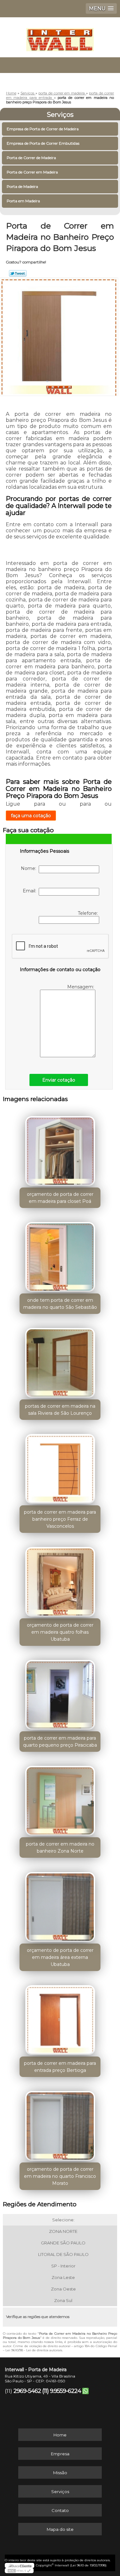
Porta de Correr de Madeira (31, 158)
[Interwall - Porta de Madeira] (60, 36)
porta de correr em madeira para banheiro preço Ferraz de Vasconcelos (60, 1519)
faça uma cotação (31, 816)
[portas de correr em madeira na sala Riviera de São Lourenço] (60, 1361)
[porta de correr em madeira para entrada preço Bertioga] (60, 2018)
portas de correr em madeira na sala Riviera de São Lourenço (60, 1410)
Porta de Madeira (22, 186)
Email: (31, 891)
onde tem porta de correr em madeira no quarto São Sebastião (60, 1304)
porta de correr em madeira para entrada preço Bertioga (60, 2067)
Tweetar (18, 273)
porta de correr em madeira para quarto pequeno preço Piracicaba (60, 1742)
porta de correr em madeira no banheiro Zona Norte (60, 1847)
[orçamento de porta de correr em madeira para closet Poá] (60, 1149)
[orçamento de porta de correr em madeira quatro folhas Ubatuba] (60, 1580)
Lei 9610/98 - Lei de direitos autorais (34, 2350)
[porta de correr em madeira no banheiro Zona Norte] (60, 1799)
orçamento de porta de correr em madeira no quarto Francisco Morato (60, 2176)
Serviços (60, 115)
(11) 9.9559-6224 (62, 2391)
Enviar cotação (59, 1080)
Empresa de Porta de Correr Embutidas (43, 143)
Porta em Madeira (23, 201)
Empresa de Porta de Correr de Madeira (43, 129)
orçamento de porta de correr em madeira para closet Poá (60, 1198)
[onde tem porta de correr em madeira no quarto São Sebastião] (60, 1255)
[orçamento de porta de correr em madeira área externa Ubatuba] (60, 1905)
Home (60, 2435)
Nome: (30, 868)
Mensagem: (81, 987)
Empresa (60, 2454)
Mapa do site (60, 2529)
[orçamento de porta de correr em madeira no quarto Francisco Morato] (60, 2124)
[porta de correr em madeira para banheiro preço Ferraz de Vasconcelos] (60, 1467)
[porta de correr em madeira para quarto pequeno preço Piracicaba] (60, 1693)
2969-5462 (27, 2391)
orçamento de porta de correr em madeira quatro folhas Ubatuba (60, 1632)
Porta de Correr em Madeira (32, 172)
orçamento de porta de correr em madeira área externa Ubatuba (60, 1957)
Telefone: (88, 913)
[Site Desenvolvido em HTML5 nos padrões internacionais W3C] (19, 2571)
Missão (60, 2473)
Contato (60, 2510)
